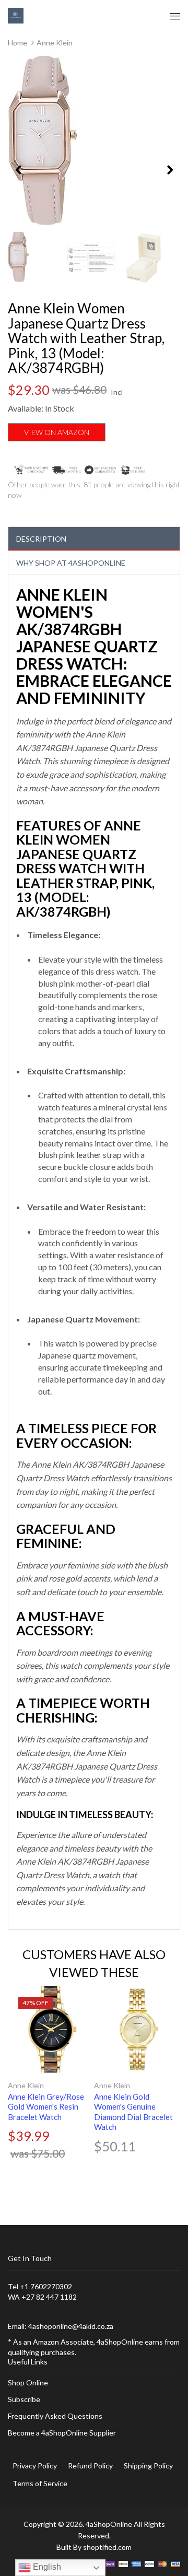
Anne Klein (26, 2085)
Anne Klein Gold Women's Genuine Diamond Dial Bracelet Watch (133, 2112)
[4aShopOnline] (16, 15)
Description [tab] (41, 539)
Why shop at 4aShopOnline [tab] (71, 563)
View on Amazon (57, 432)
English (46, 2567)
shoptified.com (107, 2547)
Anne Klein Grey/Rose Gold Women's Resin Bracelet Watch (46, 2107)
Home (17, 43)
